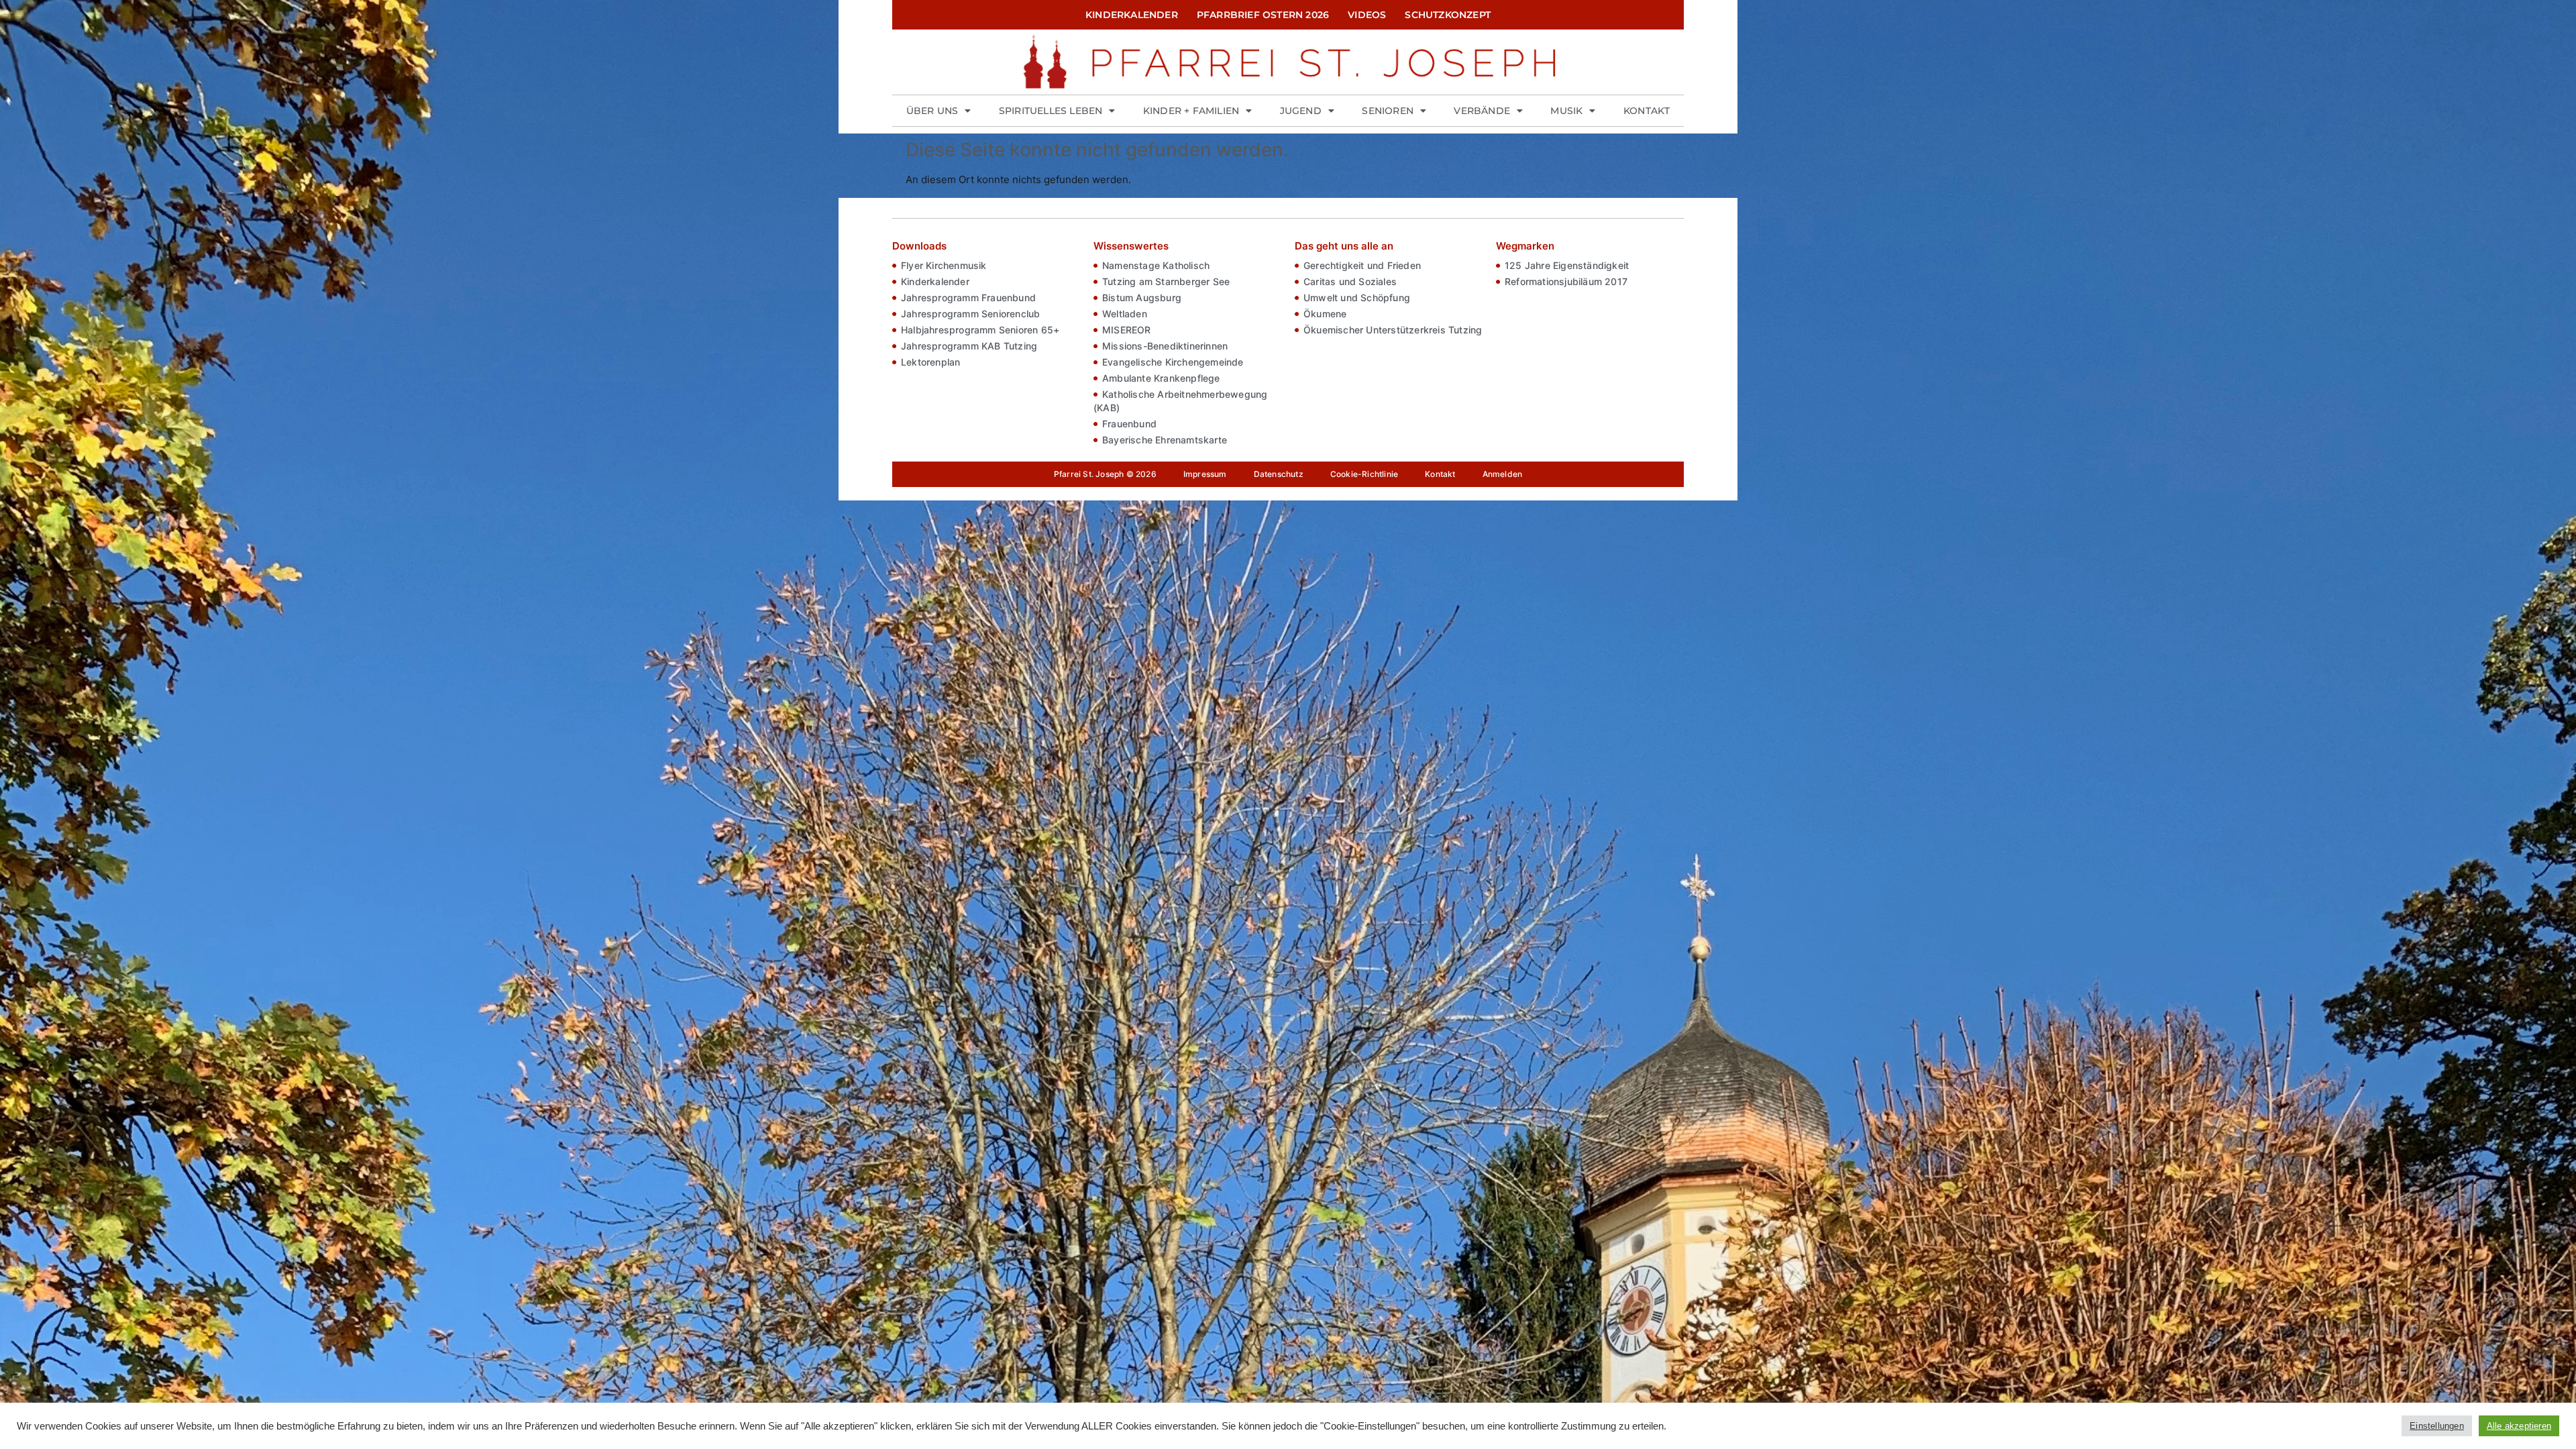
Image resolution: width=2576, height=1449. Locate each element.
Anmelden (1503, 474)
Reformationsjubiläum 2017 (1566, 281)
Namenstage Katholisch (1156, 265)
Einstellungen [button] (2437, 1426)
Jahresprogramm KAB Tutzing (969, 346)
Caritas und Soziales (1350, 281)
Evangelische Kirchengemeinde (1173, 362)
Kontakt (1647, 111)
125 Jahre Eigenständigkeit (1567, 265)
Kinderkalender (1132, 15)
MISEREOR (1127, 330)
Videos (1367, 15)
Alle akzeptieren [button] (2519, 1426)
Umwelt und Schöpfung (1357, 298)
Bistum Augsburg (1142, 298)
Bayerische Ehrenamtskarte (1165, 440)
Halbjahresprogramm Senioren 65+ (980, 330)
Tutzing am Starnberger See (1166, 281)
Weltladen (1125, 314)
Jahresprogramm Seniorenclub (970, 314)
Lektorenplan (930, 362)
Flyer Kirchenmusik (944, 265)
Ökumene (1325, 314)
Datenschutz (1279, 474)
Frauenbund (1129, 424)
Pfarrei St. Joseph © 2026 (1105, 474)
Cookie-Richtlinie (1364, 474)
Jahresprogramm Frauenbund (968, 298)
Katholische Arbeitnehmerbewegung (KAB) (1180, 401)
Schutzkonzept (1448, 15)
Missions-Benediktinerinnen (1165, 346)
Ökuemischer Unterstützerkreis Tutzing (1393, 330)
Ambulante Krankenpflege (1161, 378)
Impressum (1205, 474)
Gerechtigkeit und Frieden (1362, 265)
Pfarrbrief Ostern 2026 (1263, 15)
